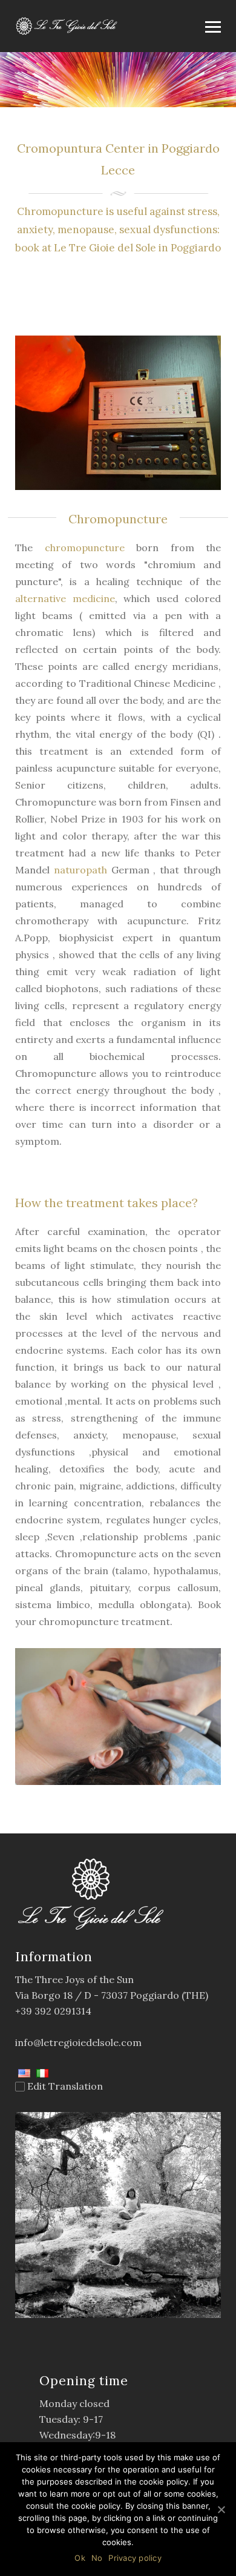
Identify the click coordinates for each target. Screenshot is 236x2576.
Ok (80, 2558)
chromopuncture (85, 548)
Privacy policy (135, 2558)
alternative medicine (65, 598)
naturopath (80, 870)
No (97, 2558)
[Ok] (221, 2509)
